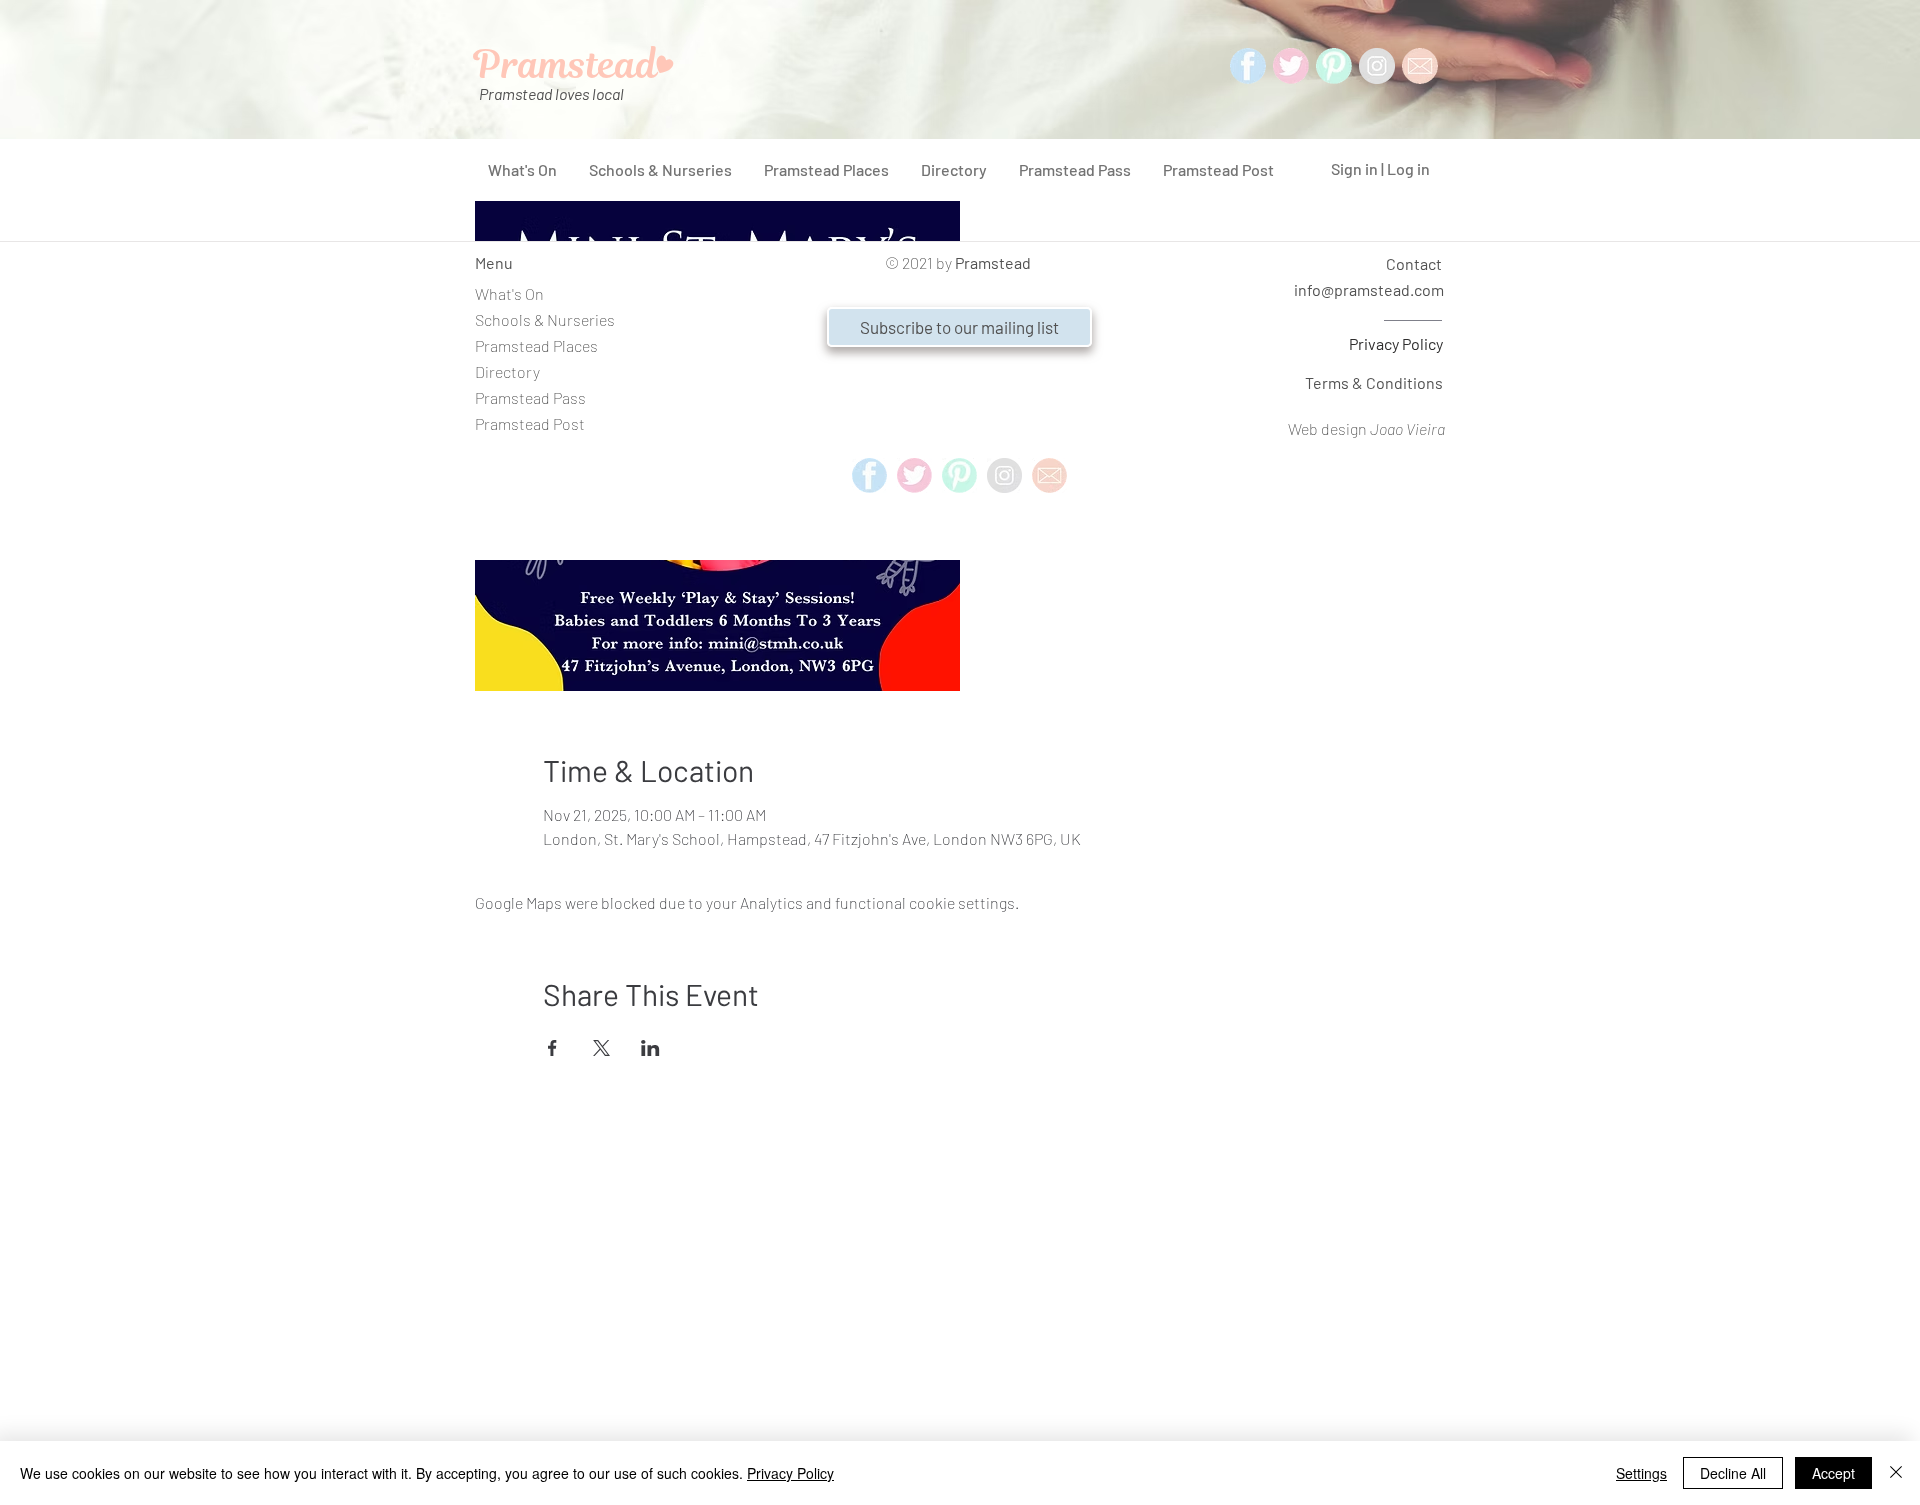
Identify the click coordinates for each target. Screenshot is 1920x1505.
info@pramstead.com (1369, 289)
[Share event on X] (601, 1048)
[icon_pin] (1334, 66)
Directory (507, 371)
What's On (509, 293)
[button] (959, 327)
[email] (1049, 475)
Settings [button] (1641, 1473)
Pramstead (993, 262)
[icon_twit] (1291, 66)
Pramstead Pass (530, 397)
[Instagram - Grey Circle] (1377, 66)
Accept (1833, 1473)
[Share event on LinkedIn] (650, 1048)
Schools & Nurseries (545, 319)
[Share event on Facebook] (552, 1048)
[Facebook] (1248, 66)
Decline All (1733, 1473)
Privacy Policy (1396, 343)
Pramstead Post (530, 423)
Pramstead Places (536, 345)
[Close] (1896, 1473)
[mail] (1420, 66)
